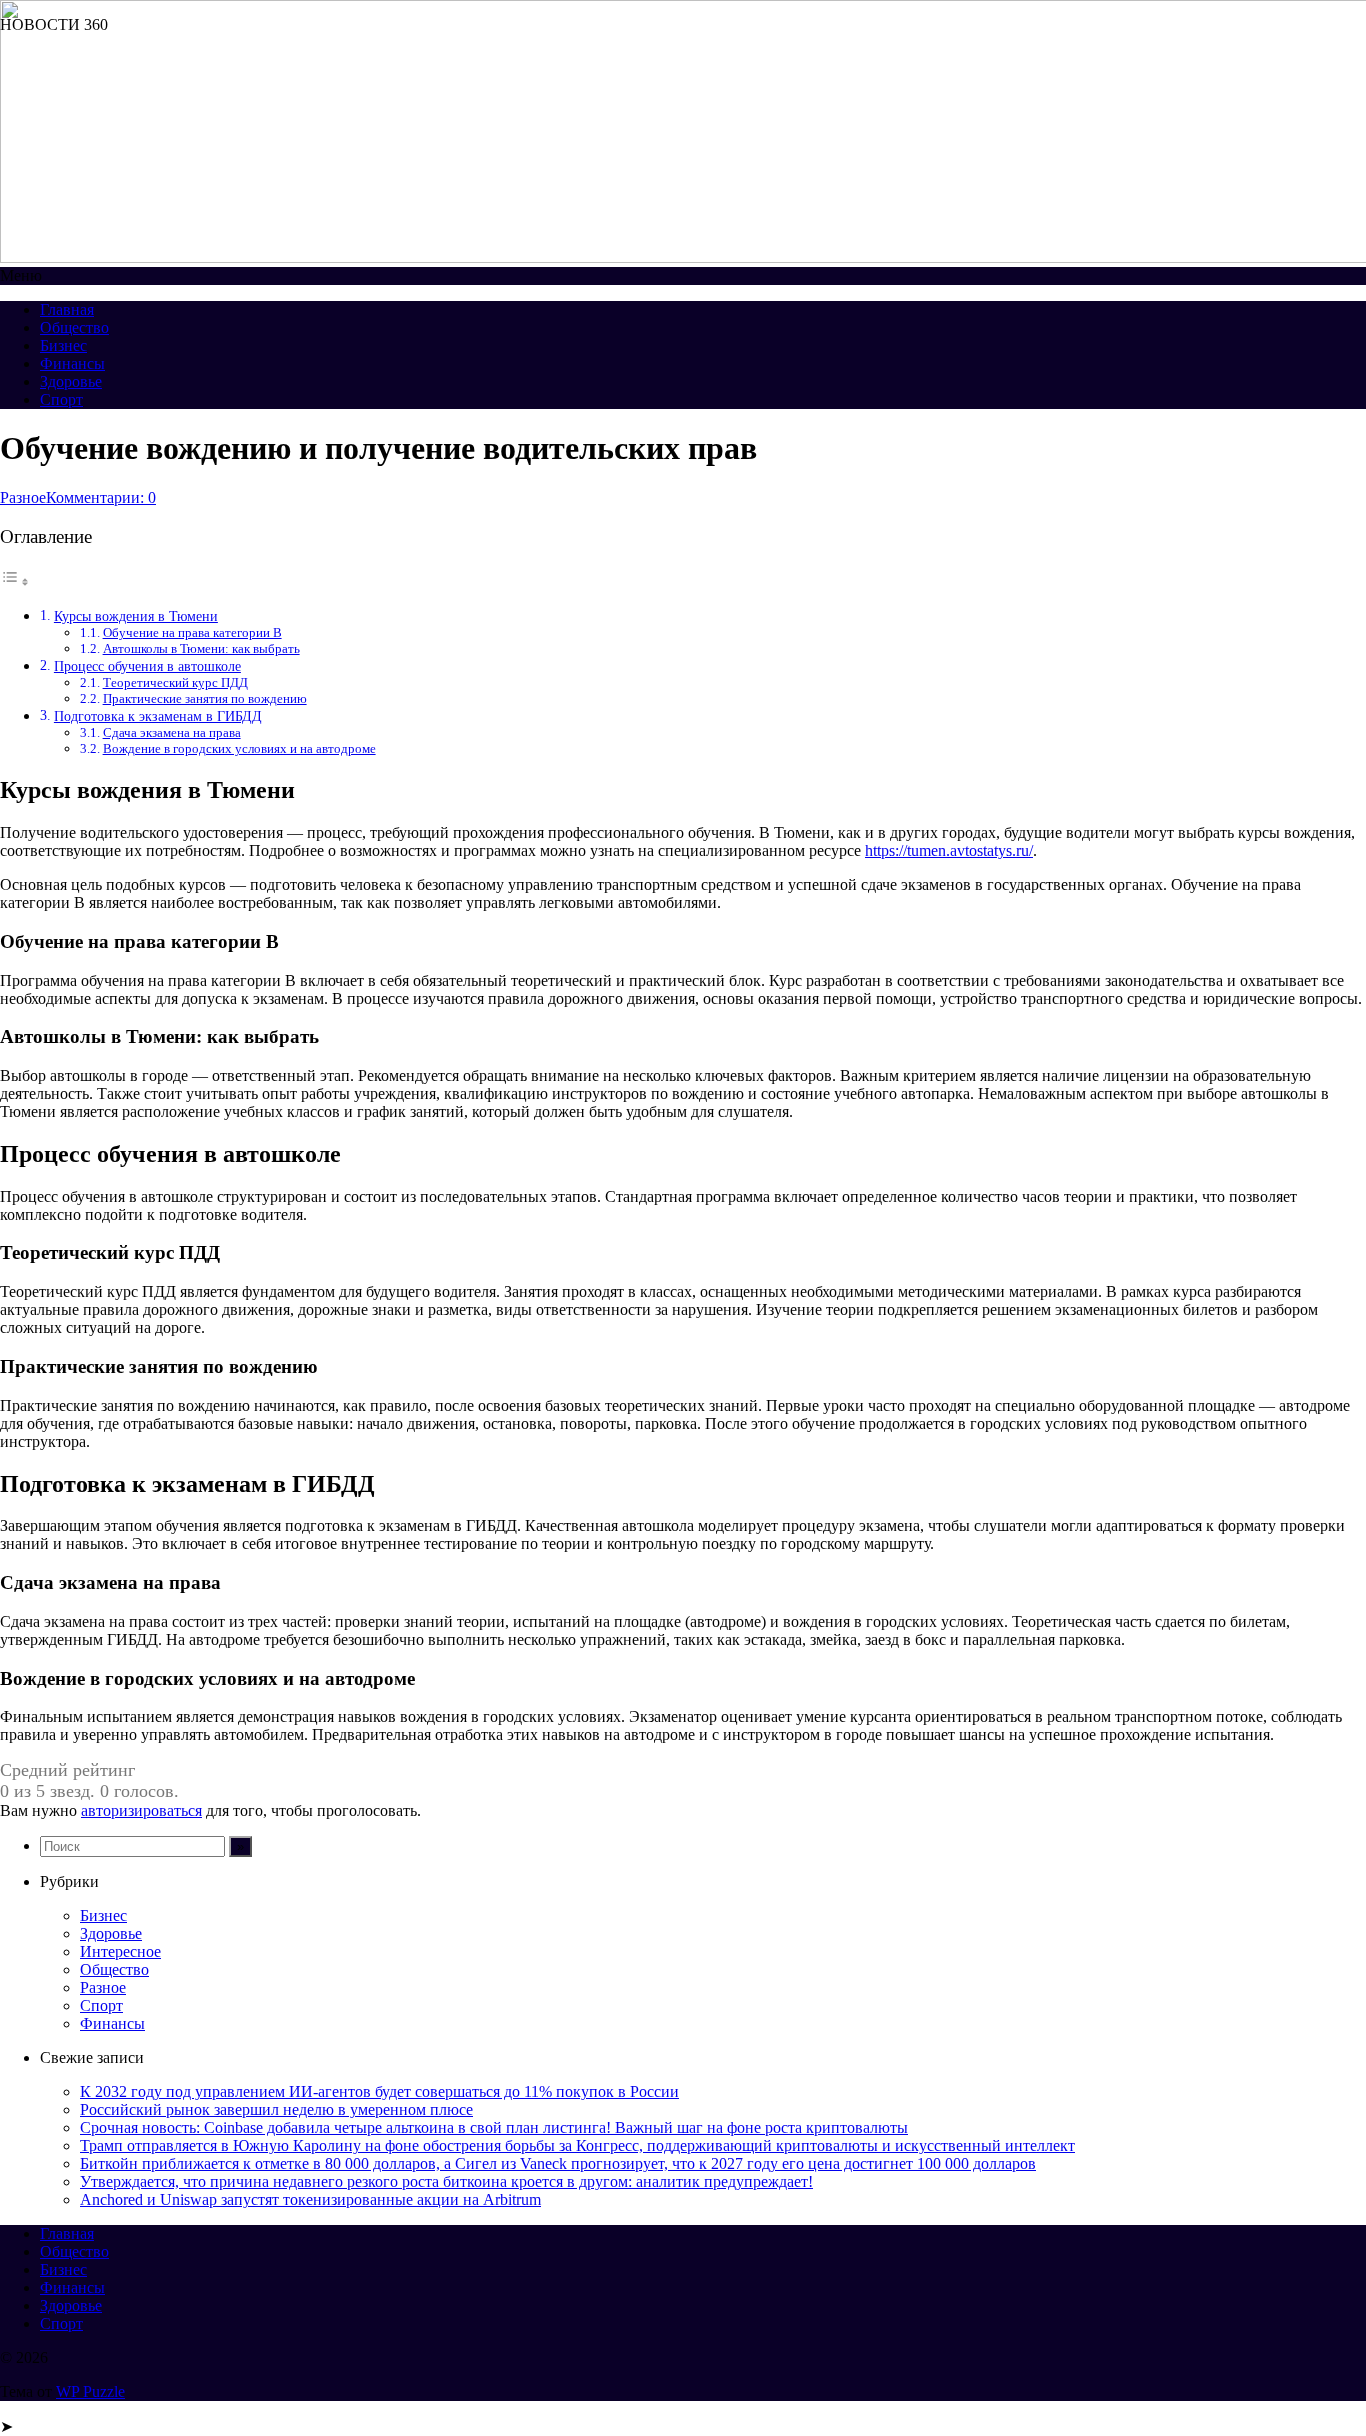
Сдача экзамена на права (172, 732)
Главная (67, 309)
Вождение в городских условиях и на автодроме (239, 748)
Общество (74, 327)
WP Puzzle (90, 2391)
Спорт (61, 399)
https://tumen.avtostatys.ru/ (949, 850)
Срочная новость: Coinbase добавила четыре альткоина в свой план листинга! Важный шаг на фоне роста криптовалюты (494, 2127)
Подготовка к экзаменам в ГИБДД (158, 716)
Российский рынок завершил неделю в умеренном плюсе (276, 2109)
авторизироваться (141, 1810)
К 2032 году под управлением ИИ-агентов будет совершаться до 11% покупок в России (379, 2091)
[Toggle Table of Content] (15, 581)
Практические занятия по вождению (205, 698)
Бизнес (63, 345)
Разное (23, 497)
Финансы (72, 363)
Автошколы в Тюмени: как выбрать (201, 648)
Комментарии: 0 (101, 497)
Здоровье (71, 381)
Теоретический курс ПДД (175, 682)
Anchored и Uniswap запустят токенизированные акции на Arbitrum (310, 2199)
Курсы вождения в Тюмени (136, 616)
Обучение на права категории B (192, 632)
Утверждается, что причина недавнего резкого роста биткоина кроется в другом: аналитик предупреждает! (446, 2181)
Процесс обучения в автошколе (147, 666)
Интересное (120, 1951)
